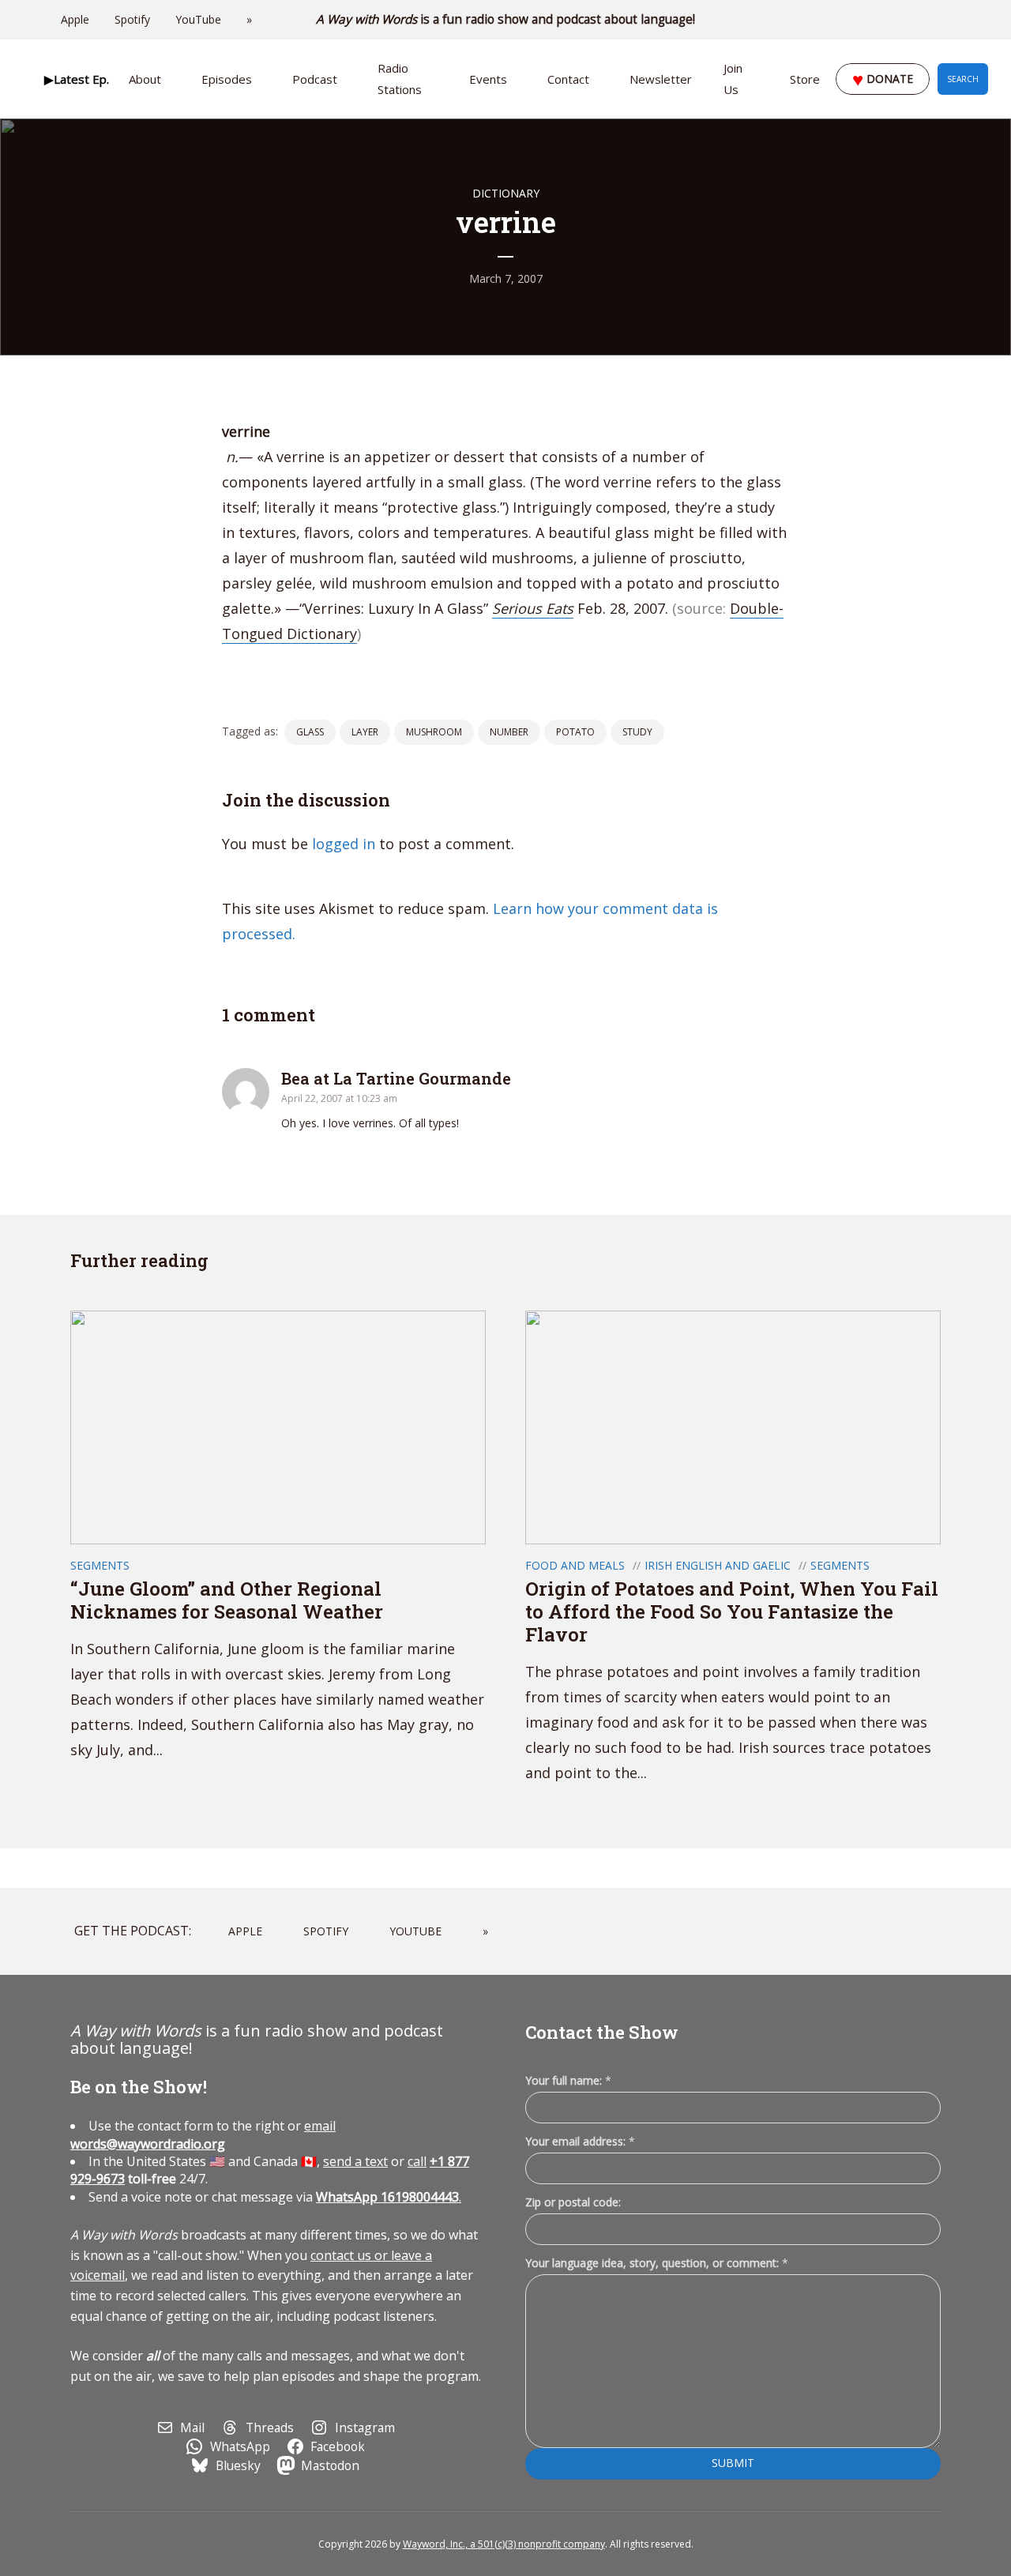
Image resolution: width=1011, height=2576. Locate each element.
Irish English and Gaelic (718, 1565)
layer (365, 732)
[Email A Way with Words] (900, 20)
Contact (568, 79)
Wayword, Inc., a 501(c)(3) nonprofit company (504, 2544)
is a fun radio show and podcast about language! (506, 19)
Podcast (315, 79)
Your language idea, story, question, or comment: (657, 2263)
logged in (344, 844)
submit (733, 2463)
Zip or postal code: (573, 2202)
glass (310, 732)
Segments (100, 1565)
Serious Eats (533, 608)
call (417, 2161)
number (509, 732)
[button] (76, 79)
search (963, 79)
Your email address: (580, 2141)
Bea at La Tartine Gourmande (396, 1078)
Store (805, 79)
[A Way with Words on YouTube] (967, 20)
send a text (355, 2161)
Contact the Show (602, 2032)
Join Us (733, 79)
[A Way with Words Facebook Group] (945, 20)
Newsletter (661, 79)
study (637, 732)
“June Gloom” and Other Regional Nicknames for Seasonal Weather (227, 1600)
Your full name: (568, 2081)
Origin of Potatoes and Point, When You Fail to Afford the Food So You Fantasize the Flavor (732, 1611)
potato (575, 732)
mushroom (434, 732)
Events (488, 79)
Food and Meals (575, 1565)
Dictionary (506, 193)
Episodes (227, 79)
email (203, 2134)
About (145, 79)
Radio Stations (400, 79)
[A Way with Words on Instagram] (923, 20)
